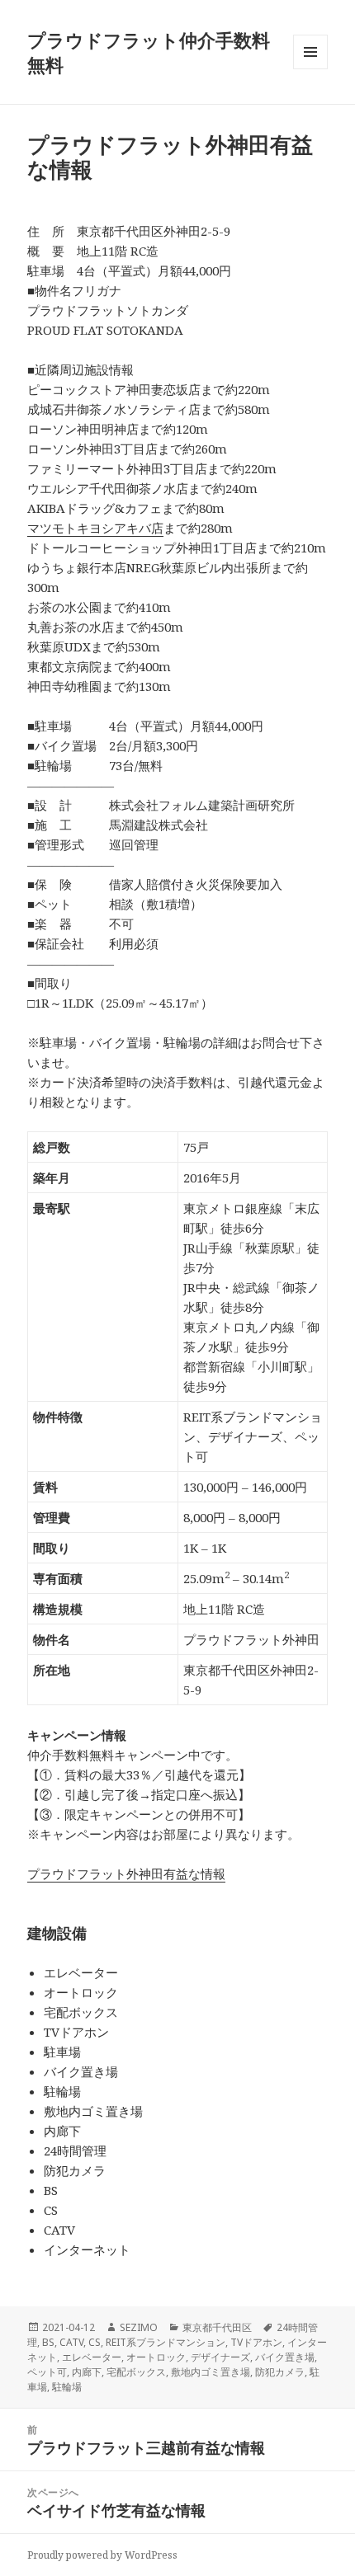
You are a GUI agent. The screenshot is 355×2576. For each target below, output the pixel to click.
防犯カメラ (280, 2372)
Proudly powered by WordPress (102, 2555)
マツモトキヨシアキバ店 (95, 528)
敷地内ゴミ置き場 (211, 2372)
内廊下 (87, 2372)
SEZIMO (139, 2327)
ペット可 (47, 2372)
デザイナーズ (220, 2357)
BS (48, 2342)
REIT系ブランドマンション (166, 2342)
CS (95, 2342)
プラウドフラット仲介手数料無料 (149, 52)
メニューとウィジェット (310, 69)
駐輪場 (67, 2387)
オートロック (156, 2357)
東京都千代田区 (217, 2327)
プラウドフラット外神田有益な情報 (126, 1873)
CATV (71, 2342)
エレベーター (92, 2357)
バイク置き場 (285, 2357)
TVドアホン (256, 2342)
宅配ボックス (136, 2372)
